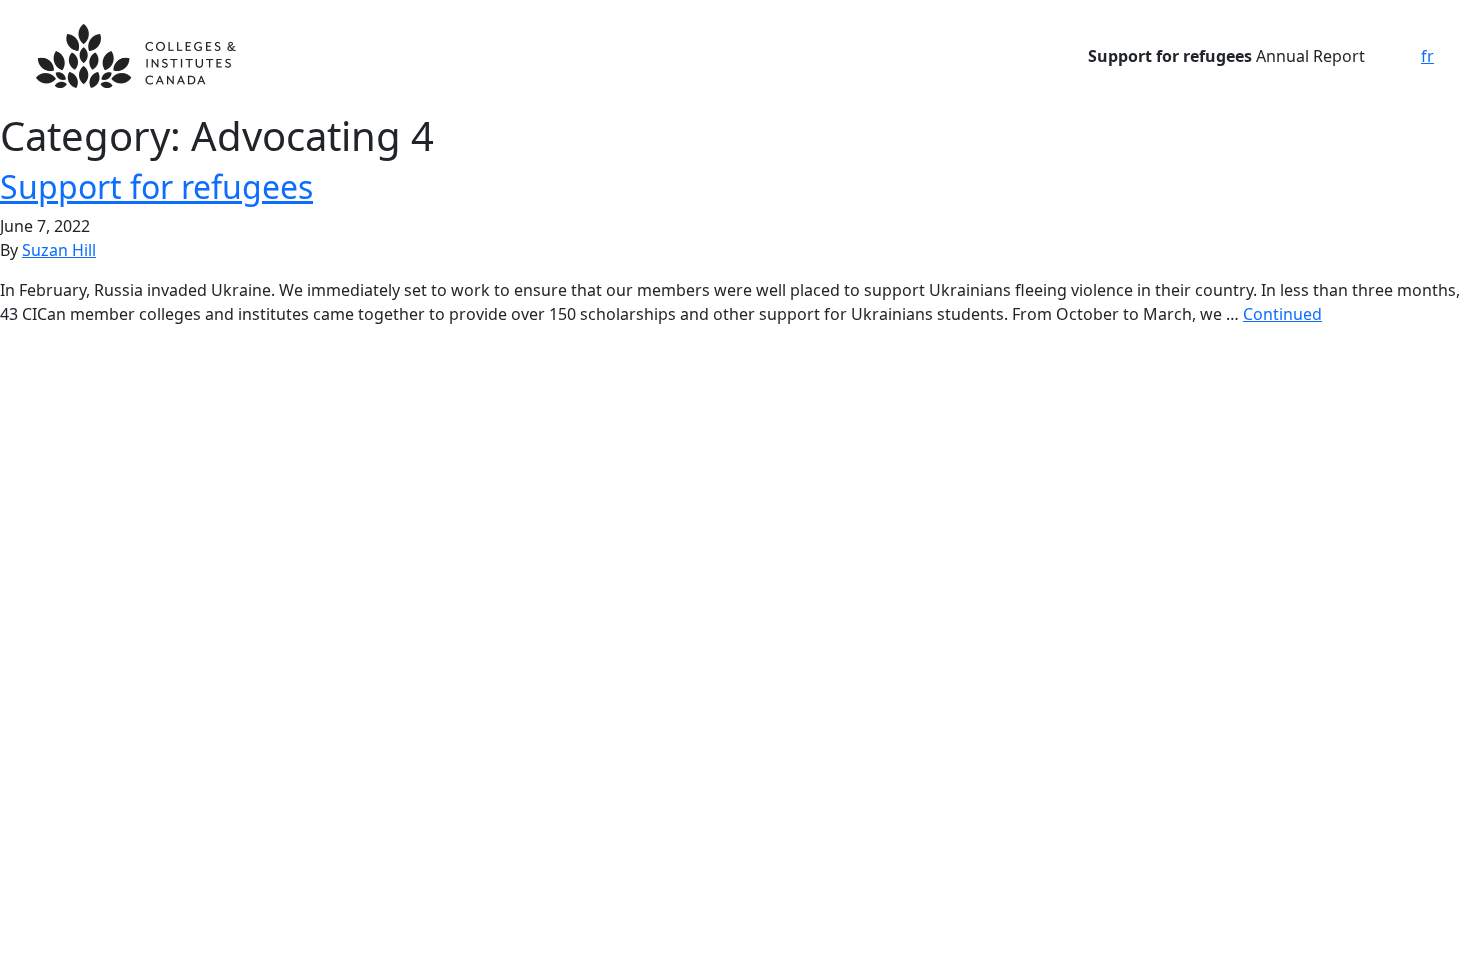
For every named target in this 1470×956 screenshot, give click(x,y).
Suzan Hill (59, 250)
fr (1427, 56)
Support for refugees (156, 186)
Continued (1282, 314)
